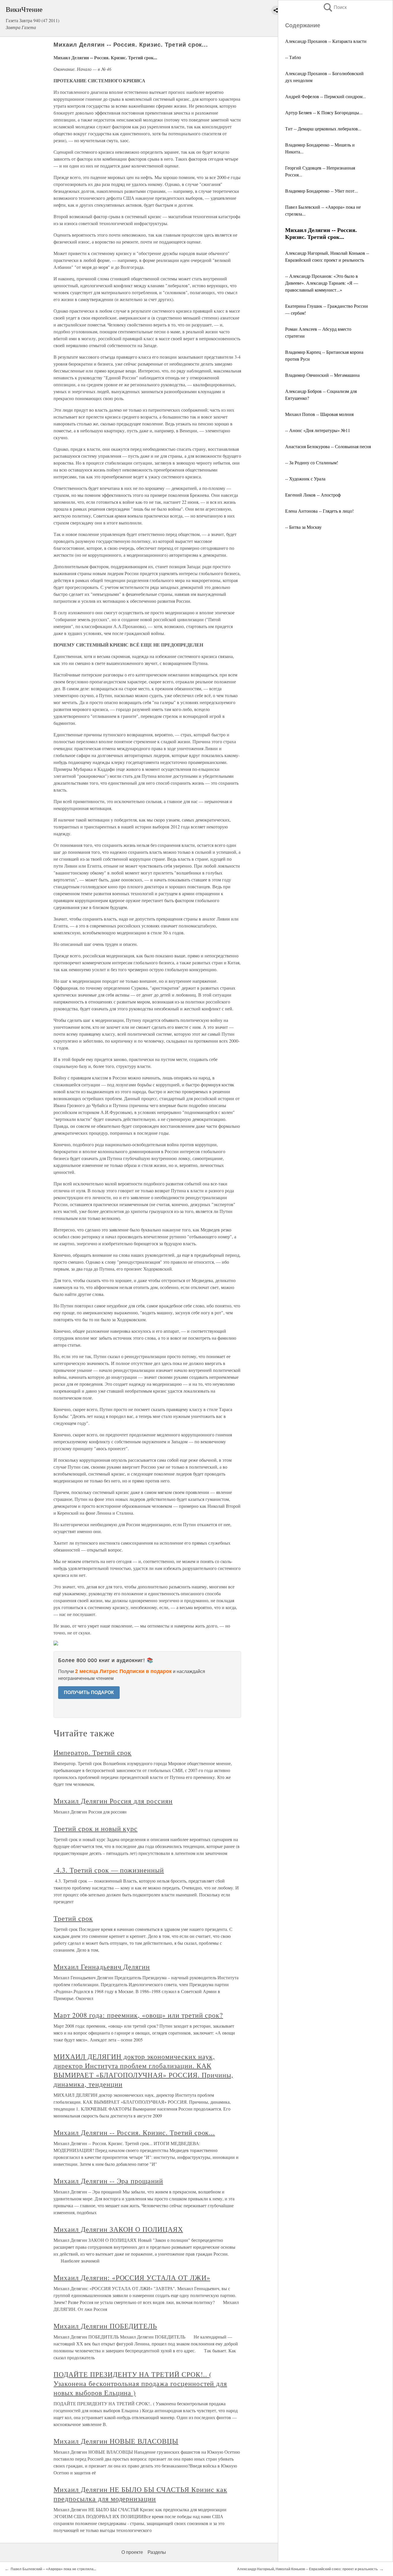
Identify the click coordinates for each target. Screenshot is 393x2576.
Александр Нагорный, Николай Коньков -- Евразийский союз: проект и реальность (307, 2569)
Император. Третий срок (92, 1752)
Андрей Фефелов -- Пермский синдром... (326, 96)
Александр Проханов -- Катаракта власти (326, 41)
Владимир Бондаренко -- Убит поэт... (322, 191)
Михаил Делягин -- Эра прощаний (108, 2181)
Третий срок (73, 1918)
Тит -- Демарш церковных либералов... (323, 129)
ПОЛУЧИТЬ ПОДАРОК (89, 1692)
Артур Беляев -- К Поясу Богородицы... (324, 112)
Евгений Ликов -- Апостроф (313, 495)
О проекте (132, 2552)
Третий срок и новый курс (96, 1828)
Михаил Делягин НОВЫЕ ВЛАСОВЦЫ (116, 2441)
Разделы (157, 2552)
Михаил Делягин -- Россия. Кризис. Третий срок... (134, 2132)
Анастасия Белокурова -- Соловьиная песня (328, 446)
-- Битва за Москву (303, 527)
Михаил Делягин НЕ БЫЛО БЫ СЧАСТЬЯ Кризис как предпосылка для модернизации (140, 2494)
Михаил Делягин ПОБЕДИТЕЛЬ (105, 2326)
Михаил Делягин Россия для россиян (113, 1801)
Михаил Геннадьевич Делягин (102, 1967)
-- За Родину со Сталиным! (312, 462)
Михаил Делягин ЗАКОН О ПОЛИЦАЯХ (118, 2229)
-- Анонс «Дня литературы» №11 (318, 430)
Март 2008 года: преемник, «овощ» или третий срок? (138, 2015)
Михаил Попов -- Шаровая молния (319, 414)
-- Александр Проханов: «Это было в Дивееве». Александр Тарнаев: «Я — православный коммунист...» (322, 283)
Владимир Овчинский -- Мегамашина (322, 375)
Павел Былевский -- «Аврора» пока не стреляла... (53, 2569)
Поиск (335, 7)
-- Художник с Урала (305, 479)
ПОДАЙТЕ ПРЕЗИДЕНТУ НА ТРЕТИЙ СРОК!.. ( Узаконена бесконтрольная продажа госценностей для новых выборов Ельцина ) (140, 2383)
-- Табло (293, 57)
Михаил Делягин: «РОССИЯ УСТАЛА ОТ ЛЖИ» (132, 2277)
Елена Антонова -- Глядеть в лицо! (319, 511)
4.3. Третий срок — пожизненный (109, 1870)
